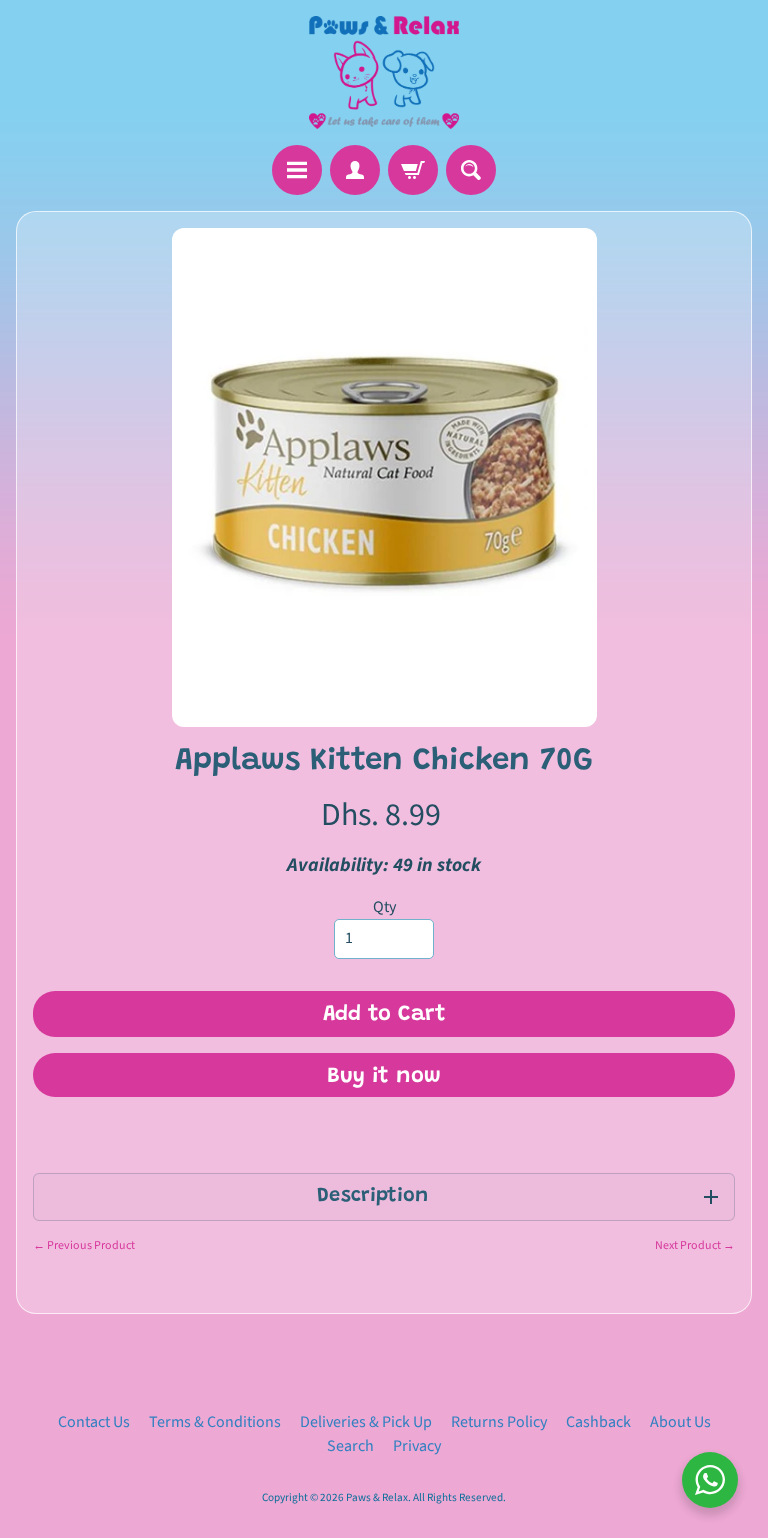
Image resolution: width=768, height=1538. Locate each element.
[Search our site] (471, 170)
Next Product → (695, 1245)
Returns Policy (499, 1422)
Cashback (598, 1422)
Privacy (417, 1446)
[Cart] (413, 170)
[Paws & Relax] (384, 72)
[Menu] (297, 170)
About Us (680, 1422)
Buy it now (384, 1077)
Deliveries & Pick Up (366, 1422)
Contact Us (94, 1422)
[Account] (355, 170)
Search (350, 1446)
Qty (384, 907)
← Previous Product (84, 1245)
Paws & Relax (377, 1497)
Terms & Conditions (215, 1422)
